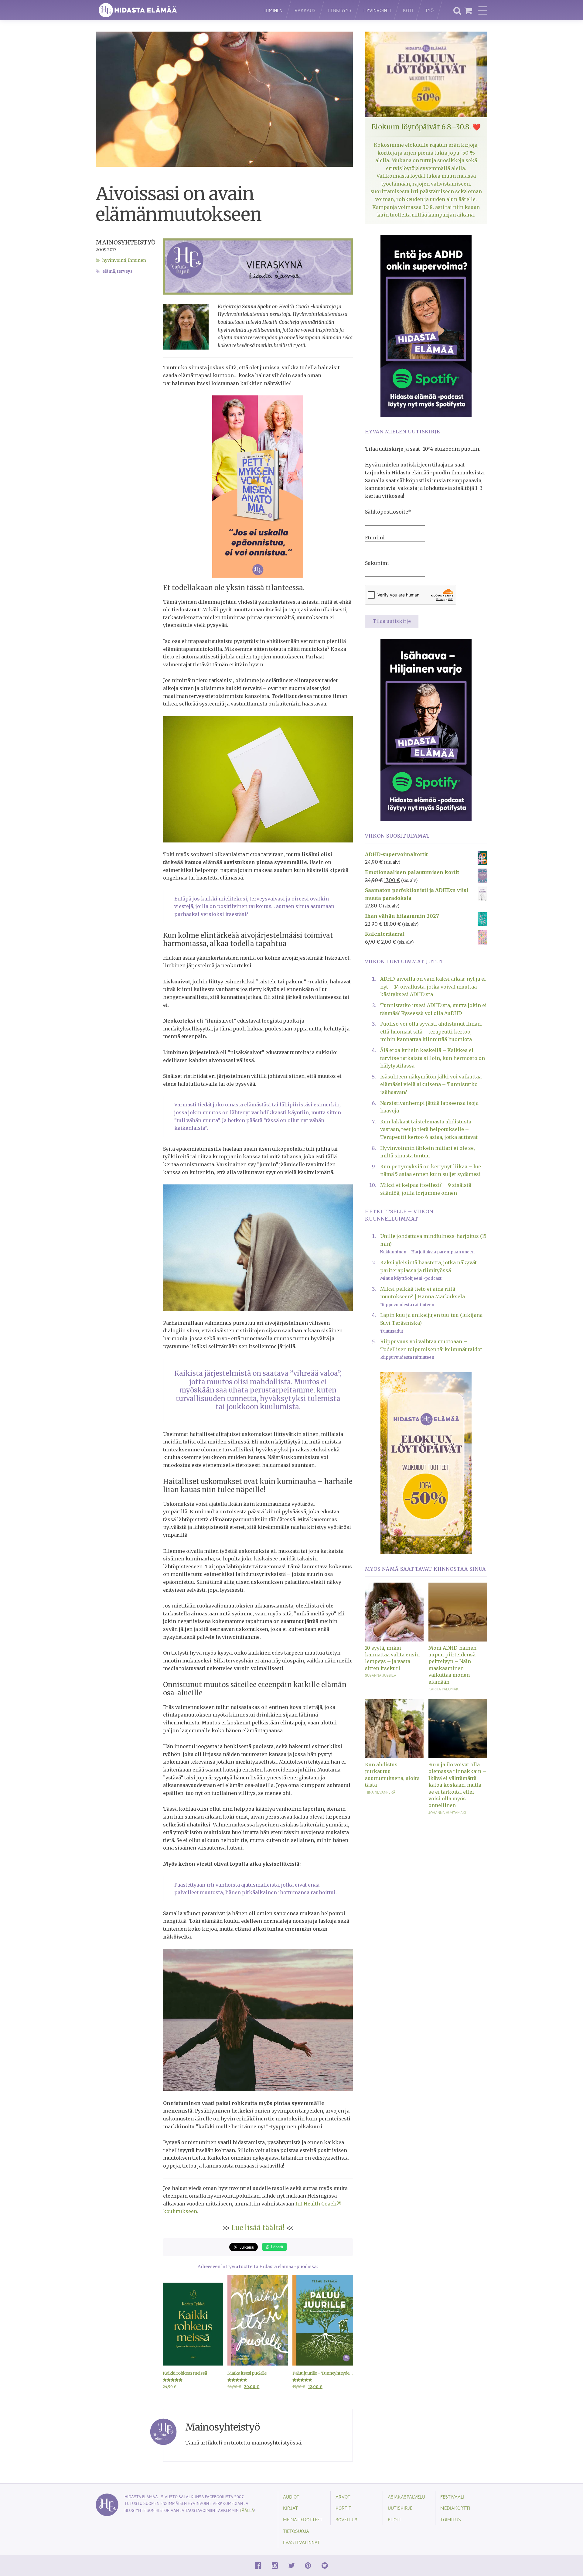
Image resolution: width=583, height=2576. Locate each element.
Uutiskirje (400, 2508)
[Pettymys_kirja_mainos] (258, 486)
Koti (408, 10)
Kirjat (290, 2508)
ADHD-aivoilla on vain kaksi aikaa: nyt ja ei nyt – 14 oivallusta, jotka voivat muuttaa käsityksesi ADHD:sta (433, 987)
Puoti (394, 2519)
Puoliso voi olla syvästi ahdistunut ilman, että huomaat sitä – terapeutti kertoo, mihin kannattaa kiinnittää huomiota (431, 1032)
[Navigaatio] (483, 10)
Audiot (291, 2497)
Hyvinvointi (377, 10)
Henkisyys (339, 10)
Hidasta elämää (174, 10)
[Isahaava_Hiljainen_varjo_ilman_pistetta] (426, 729)
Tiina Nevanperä (380, 1792)
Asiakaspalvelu (406, 2497)
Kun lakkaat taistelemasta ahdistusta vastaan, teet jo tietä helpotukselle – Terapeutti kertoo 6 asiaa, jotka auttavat (429, 1129)
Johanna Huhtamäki (447, 1812)
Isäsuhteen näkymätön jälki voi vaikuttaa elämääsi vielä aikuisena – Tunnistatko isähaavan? (431, 1084)
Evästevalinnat (302, 2542)
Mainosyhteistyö (126, 242)
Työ (429, 10)
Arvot (343, 2497)
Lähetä (276, 2247)
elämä (109, 271)
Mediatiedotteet (303, 2519)
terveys (125, 271)
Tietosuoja (296, 2531)
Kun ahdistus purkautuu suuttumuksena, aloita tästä (392, 1775)
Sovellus (346, 2519)
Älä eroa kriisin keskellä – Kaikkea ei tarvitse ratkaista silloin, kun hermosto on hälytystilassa (433, 1058)
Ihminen (273, 10)
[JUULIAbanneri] (426, 325)
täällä (247, 2510)
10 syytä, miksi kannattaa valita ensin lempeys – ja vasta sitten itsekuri (392, 1658)
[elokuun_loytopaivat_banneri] (426, 1463)
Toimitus (451, 2519)
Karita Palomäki (444, 1689)
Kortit (343, 2508)
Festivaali (452, 2497)
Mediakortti (455, 2508)
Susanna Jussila (381, 1675)
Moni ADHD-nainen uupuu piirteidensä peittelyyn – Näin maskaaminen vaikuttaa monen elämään (452, 1665)
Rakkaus (305, 10)
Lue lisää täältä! (258, 2228)
